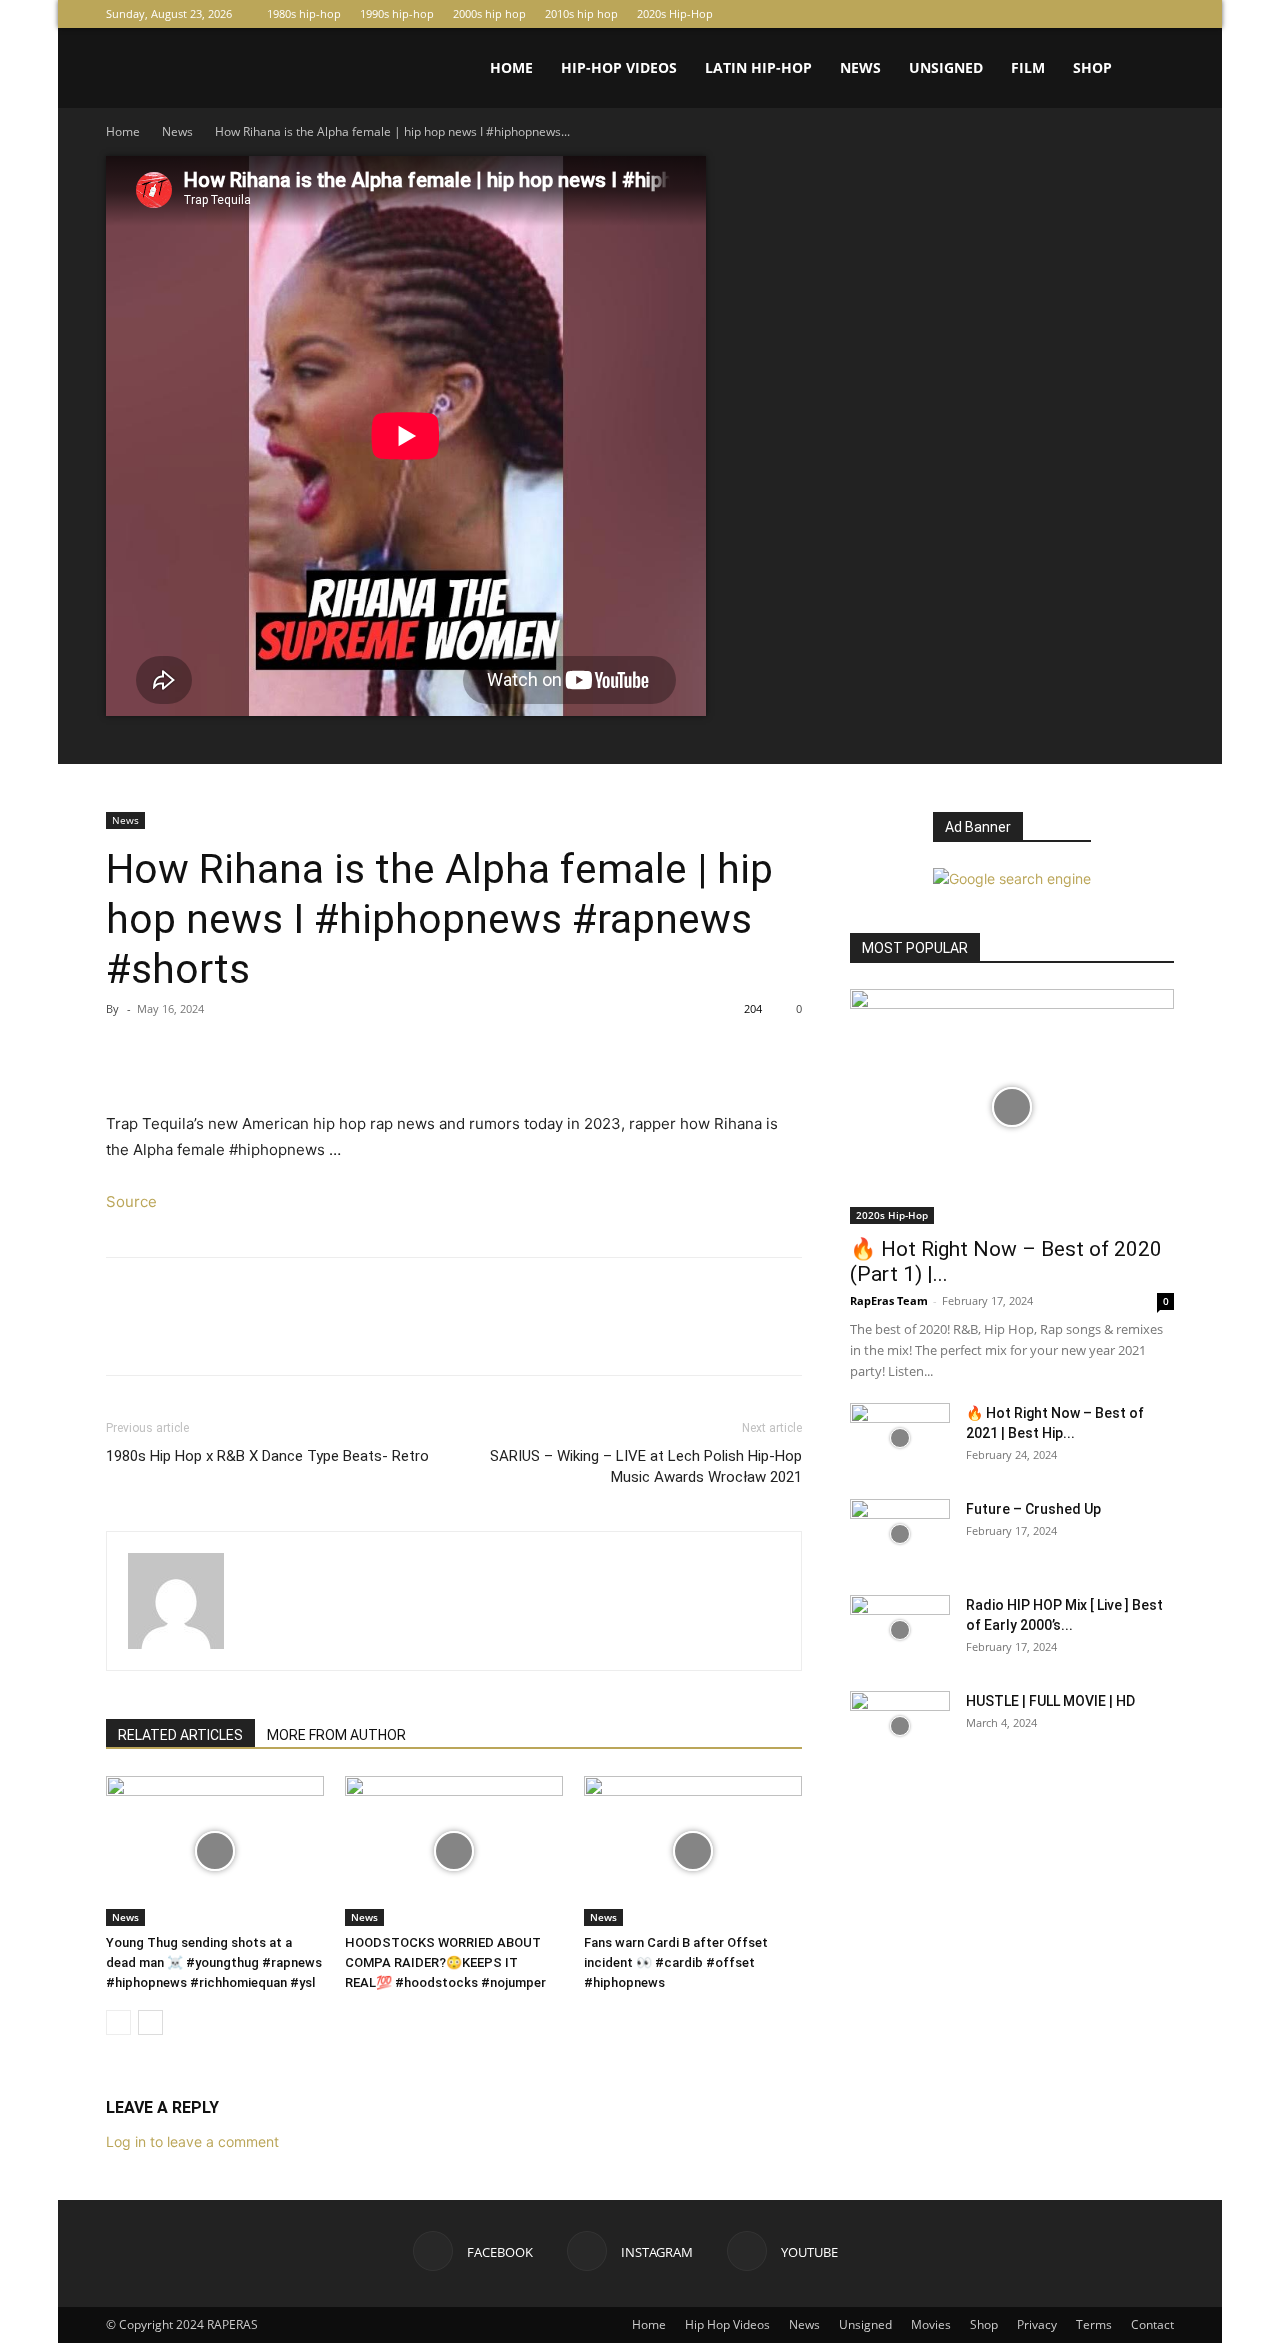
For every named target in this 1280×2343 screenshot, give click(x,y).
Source (131, 1201)
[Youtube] (1159, 14)
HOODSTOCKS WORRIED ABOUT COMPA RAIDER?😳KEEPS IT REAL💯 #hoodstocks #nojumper (445, 1962)
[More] (311, 1054)
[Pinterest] (218, 1054)
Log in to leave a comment (192, 2141)
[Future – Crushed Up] (900, 1534)
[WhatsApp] (264, 1054)
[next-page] (150, 2022)
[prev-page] (118, 2022)
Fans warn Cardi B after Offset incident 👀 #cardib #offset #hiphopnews (676, 1962)
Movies (931, 2324)
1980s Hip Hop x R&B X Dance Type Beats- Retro (267, 1456)
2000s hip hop (489, 13)
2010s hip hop (581, 13)
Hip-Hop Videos (619, 67)
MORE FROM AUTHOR (336, 1735)
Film (1028, 67)
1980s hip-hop (304, 13)
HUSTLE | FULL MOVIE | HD (1050, 1701)
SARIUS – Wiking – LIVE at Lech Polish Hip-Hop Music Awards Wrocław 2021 (646, 1466)
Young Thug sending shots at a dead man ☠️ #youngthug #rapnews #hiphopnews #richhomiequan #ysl (214, 1962)
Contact (1152, 2324)
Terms (1094, 2324)
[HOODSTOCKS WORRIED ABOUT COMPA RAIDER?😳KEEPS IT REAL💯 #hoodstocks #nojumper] (454, 1851)
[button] (1150, 69)
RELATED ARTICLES (180, 1735)
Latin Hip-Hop (758, 67)
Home (511, 67)
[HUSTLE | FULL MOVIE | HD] (900, 1726)
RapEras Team (889, 1300)
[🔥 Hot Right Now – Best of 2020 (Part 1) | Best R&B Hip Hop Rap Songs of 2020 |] (1012, 1106)
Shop (1092, 67)
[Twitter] (172, 1054)
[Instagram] (1126, 14)
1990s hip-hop (397, 13)
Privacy (1037, 2324)
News (860, 67)
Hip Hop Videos (727, 2324)
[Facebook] (1093, 14)
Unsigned (946, 67)
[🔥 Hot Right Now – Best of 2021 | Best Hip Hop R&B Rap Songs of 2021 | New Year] (900, 1438)
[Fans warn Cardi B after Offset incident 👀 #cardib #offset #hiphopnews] (693, 1851)
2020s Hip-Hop (675, 13)
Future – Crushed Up (1033, 1509)
